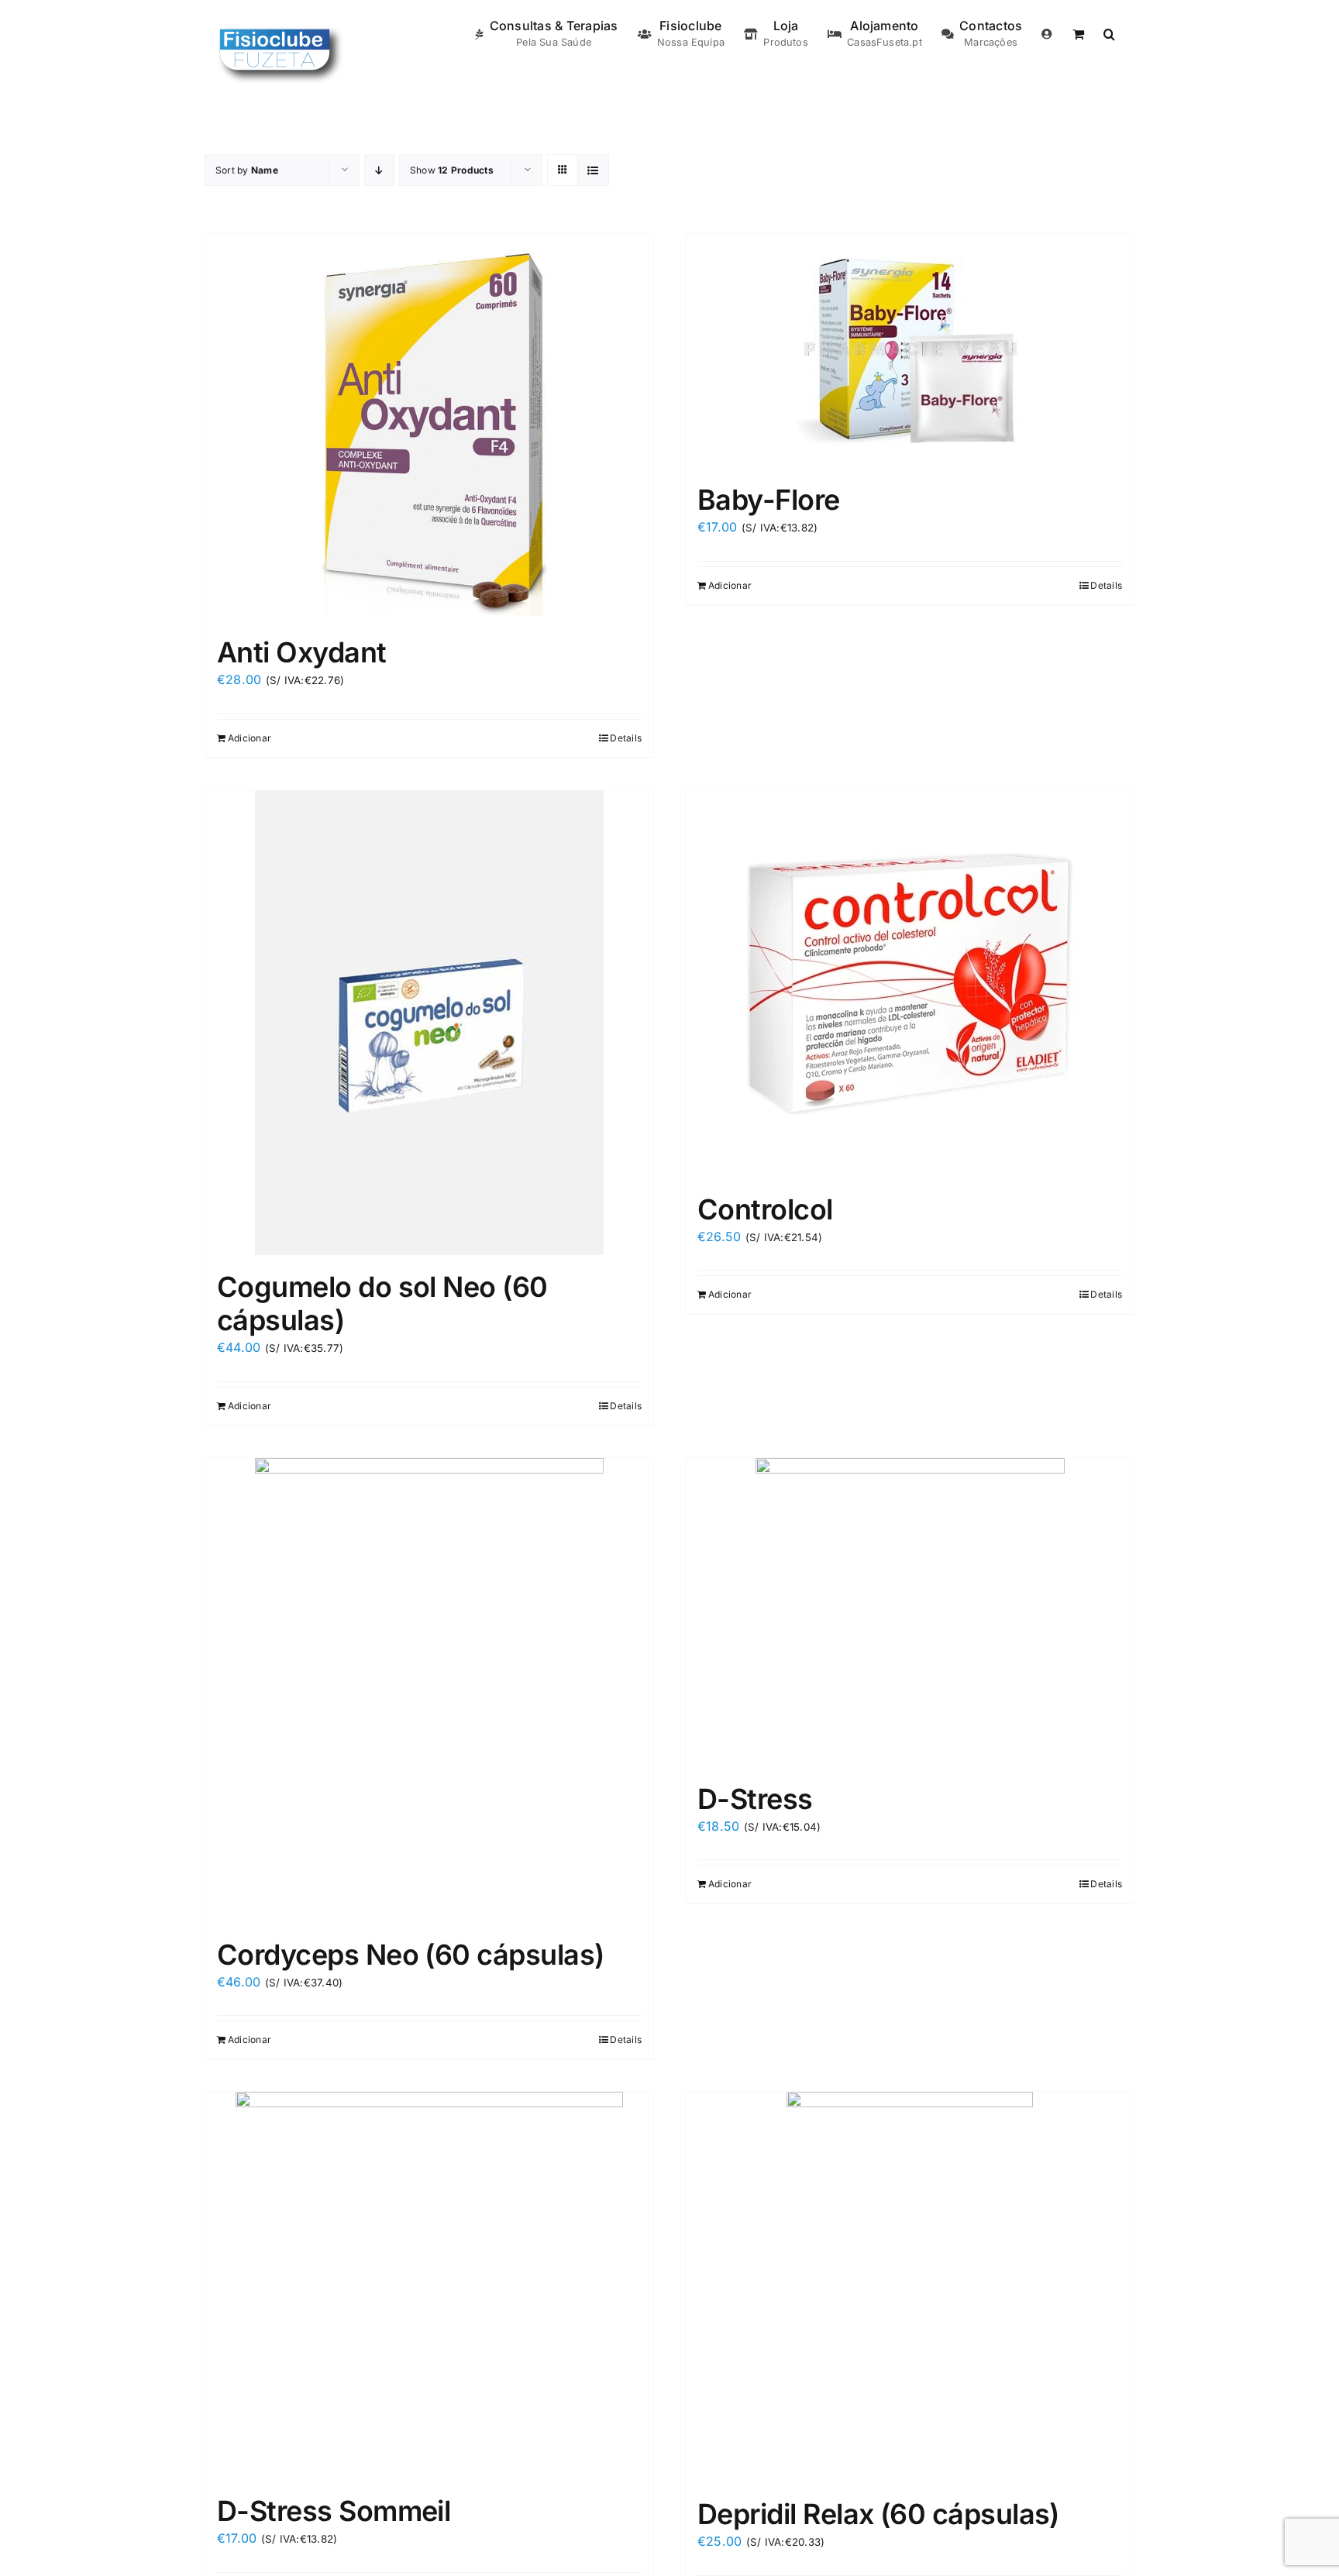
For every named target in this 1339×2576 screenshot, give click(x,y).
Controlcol (765, 1209)
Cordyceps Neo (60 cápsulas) (410, 1955)
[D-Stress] (910, 1613)
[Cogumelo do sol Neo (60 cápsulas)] (429, 1023)
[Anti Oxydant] (429, 427)
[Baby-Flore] (910, 351)
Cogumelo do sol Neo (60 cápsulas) (382, 1303)
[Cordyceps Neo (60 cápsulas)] (429, 1690)
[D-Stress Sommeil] (429, 2285)
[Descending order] (379, 170)
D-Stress (755, 1799)
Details (626, 738)
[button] (1109, 33)
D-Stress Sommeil (334, 2511)
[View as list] (593, 170)
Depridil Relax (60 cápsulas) (878, 2514)
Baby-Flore (769, 500)
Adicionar (250, 738)
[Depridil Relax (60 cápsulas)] (910, 2287)
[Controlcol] (910, 984)
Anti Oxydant (302, 652)
